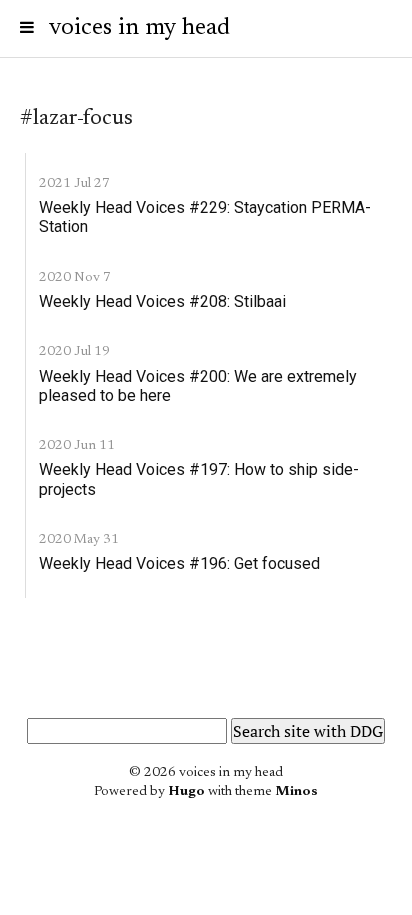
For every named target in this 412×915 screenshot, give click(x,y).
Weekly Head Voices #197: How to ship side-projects (199, 479)
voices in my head (139, 28)
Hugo (186, 792)
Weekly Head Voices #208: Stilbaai (162, 301)
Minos (296, 792)
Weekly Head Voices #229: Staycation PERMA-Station (205, 217)
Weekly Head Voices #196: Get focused (179, 563)
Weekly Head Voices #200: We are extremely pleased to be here (198, 386)
